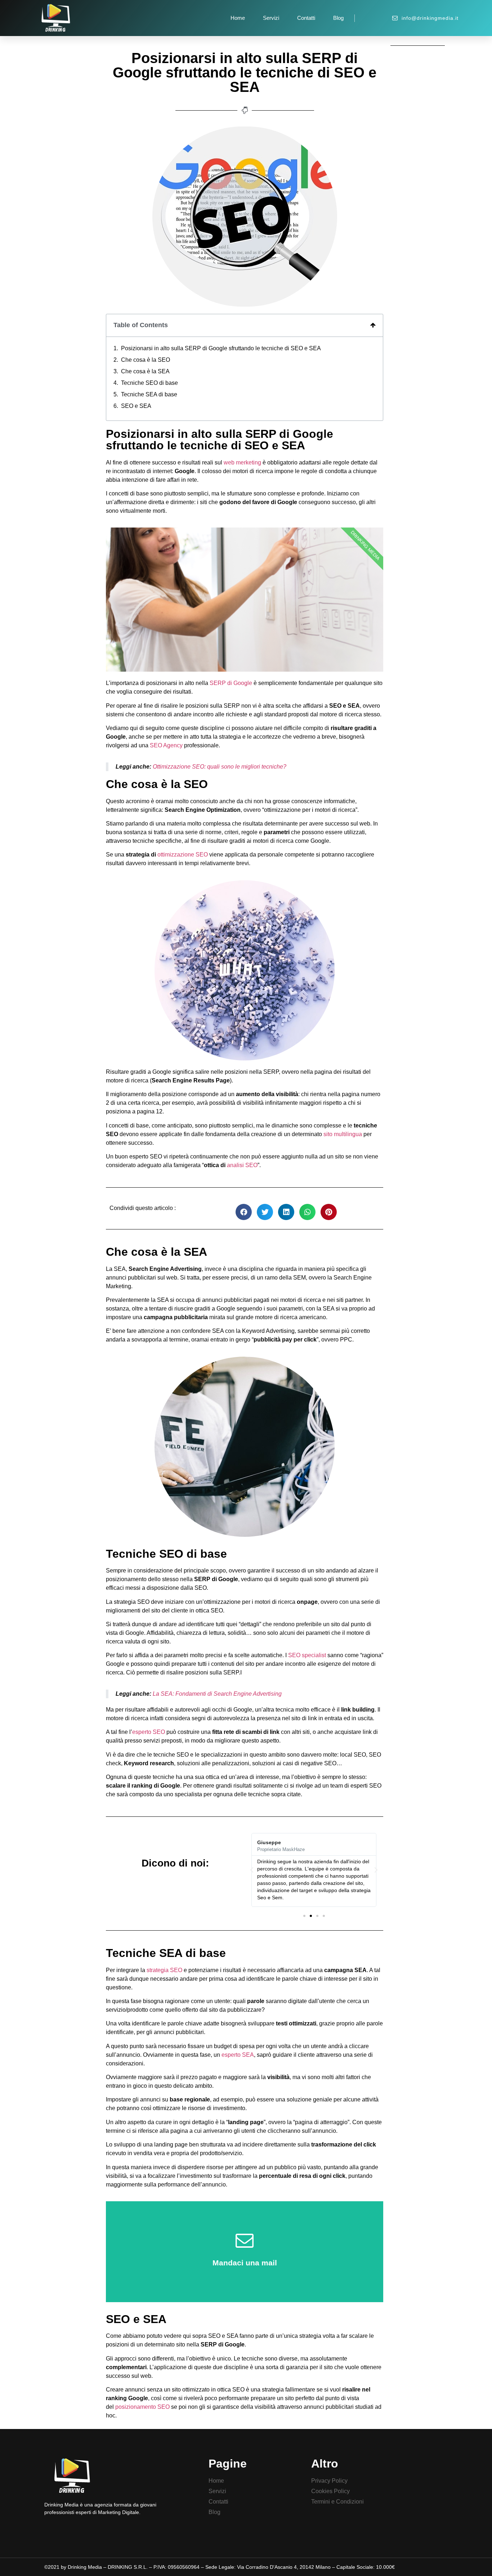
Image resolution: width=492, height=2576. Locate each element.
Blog (338, 18)
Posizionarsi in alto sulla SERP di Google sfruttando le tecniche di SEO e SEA (221, 348)
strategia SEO (164, 1970)
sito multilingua (343, 1134)
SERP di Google (231, 683)
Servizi (271, 18)
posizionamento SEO (142, 2407)
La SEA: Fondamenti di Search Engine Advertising (216, 1694)
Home (238, 18)
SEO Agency (166, 745)
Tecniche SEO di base (149, 383)
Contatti (306, 18)
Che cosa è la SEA (145, 371)
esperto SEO (149, 1732)
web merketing (242, 462)
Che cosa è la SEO (146, 360)
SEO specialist (307, 1655)
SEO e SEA (136, 406)
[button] (304, 1916)
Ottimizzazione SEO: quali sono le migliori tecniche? (219, 767)
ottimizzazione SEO (183, 855)
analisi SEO (242, 1165)
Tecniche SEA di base (149, 394)
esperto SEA (238, 2055)
